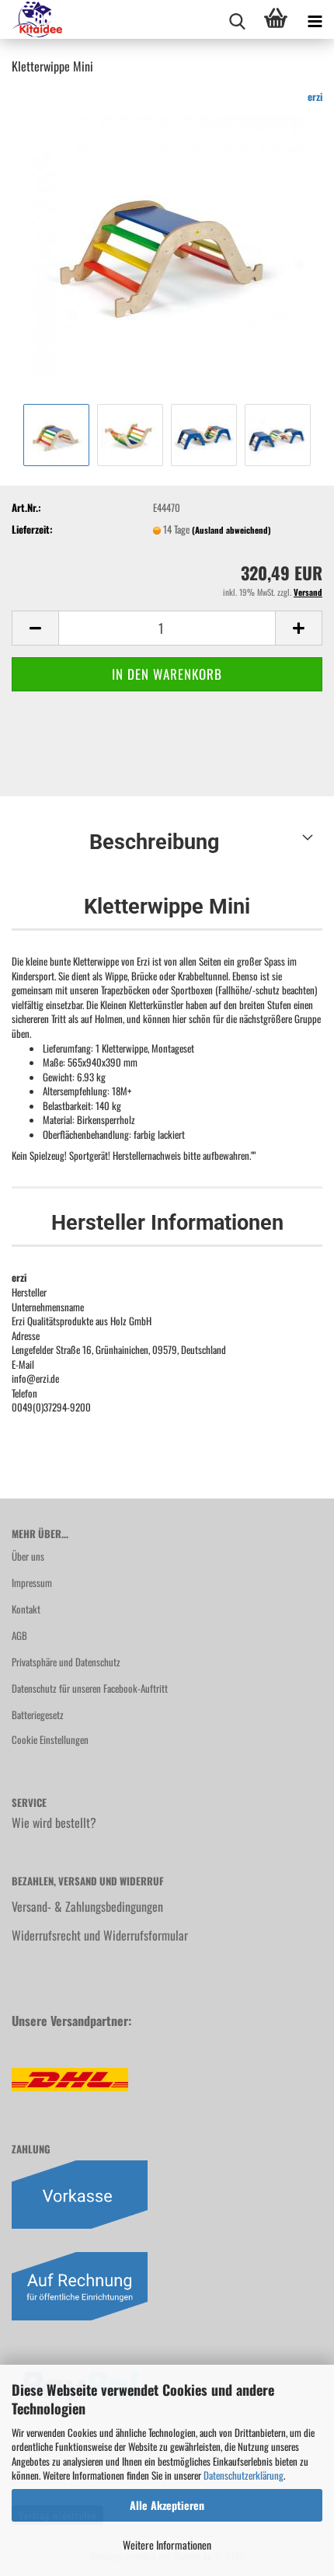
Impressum (32, 1582)
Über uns (28, 1556)
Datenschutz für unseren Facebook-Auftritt (90, 1688)
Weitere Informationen (167, 2545)
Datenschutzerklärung (244, 2475)
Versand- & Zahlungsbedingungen (87, 1906)
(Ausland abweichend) (231, 530)
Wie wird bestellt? (54, 1822)
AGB (19, 1635)
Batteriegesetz (38, 1714)
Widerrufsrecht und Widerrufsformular (100, 1935)
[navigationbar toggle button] (315, 19)
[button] (35, 628)
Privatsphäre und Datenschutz (66, 1662)
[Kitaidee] (31, 19)
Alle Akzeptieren (167, 2505)
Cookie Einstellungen (50, 1739)
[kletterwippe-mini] (167, 243)
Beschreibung (154, 842)
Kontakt (26, 1609)
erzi (315, 96)
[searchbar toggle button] (237, 19)
